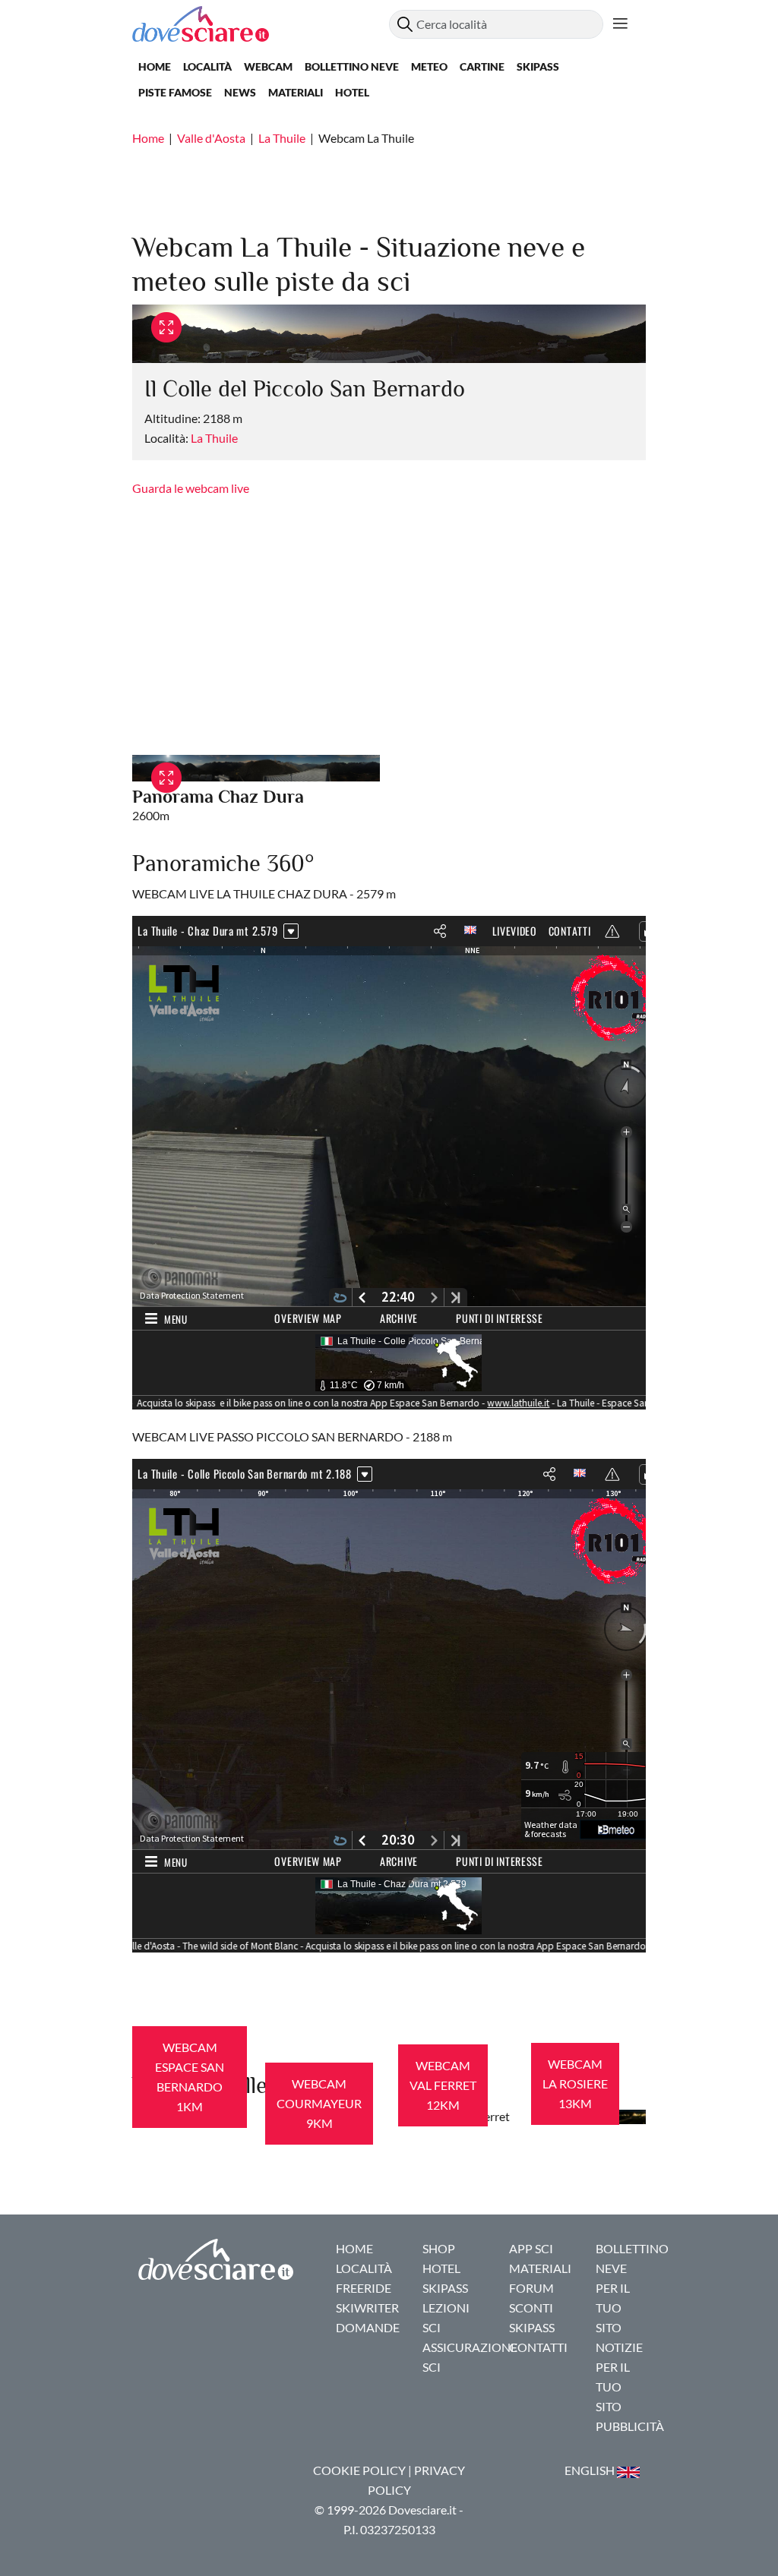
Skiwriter (367, 2308)
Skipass (538, 66)
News (240, 92)
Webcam (268, 66)
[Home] (261, 24)
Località (207, 66)
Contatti (538, 2347)
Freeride (364, 2288)
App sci (531, 2248)
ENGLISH (591, 2470)
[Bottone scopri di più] (620, 24)
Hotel (352, 92)
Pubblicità (630, 2426)
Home (155, 66)
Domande (368, 2327)
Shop (439, 2248)
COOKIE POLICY (359, 2470)
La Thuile (282, 138)
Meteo (429, 66)
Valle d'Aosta (211, 138)
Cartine (482, 66)
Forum (531, 2288)
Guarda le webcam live (191, 488)
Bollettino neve (352, 66)
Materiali (296, 92)
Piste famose (175, 92)
